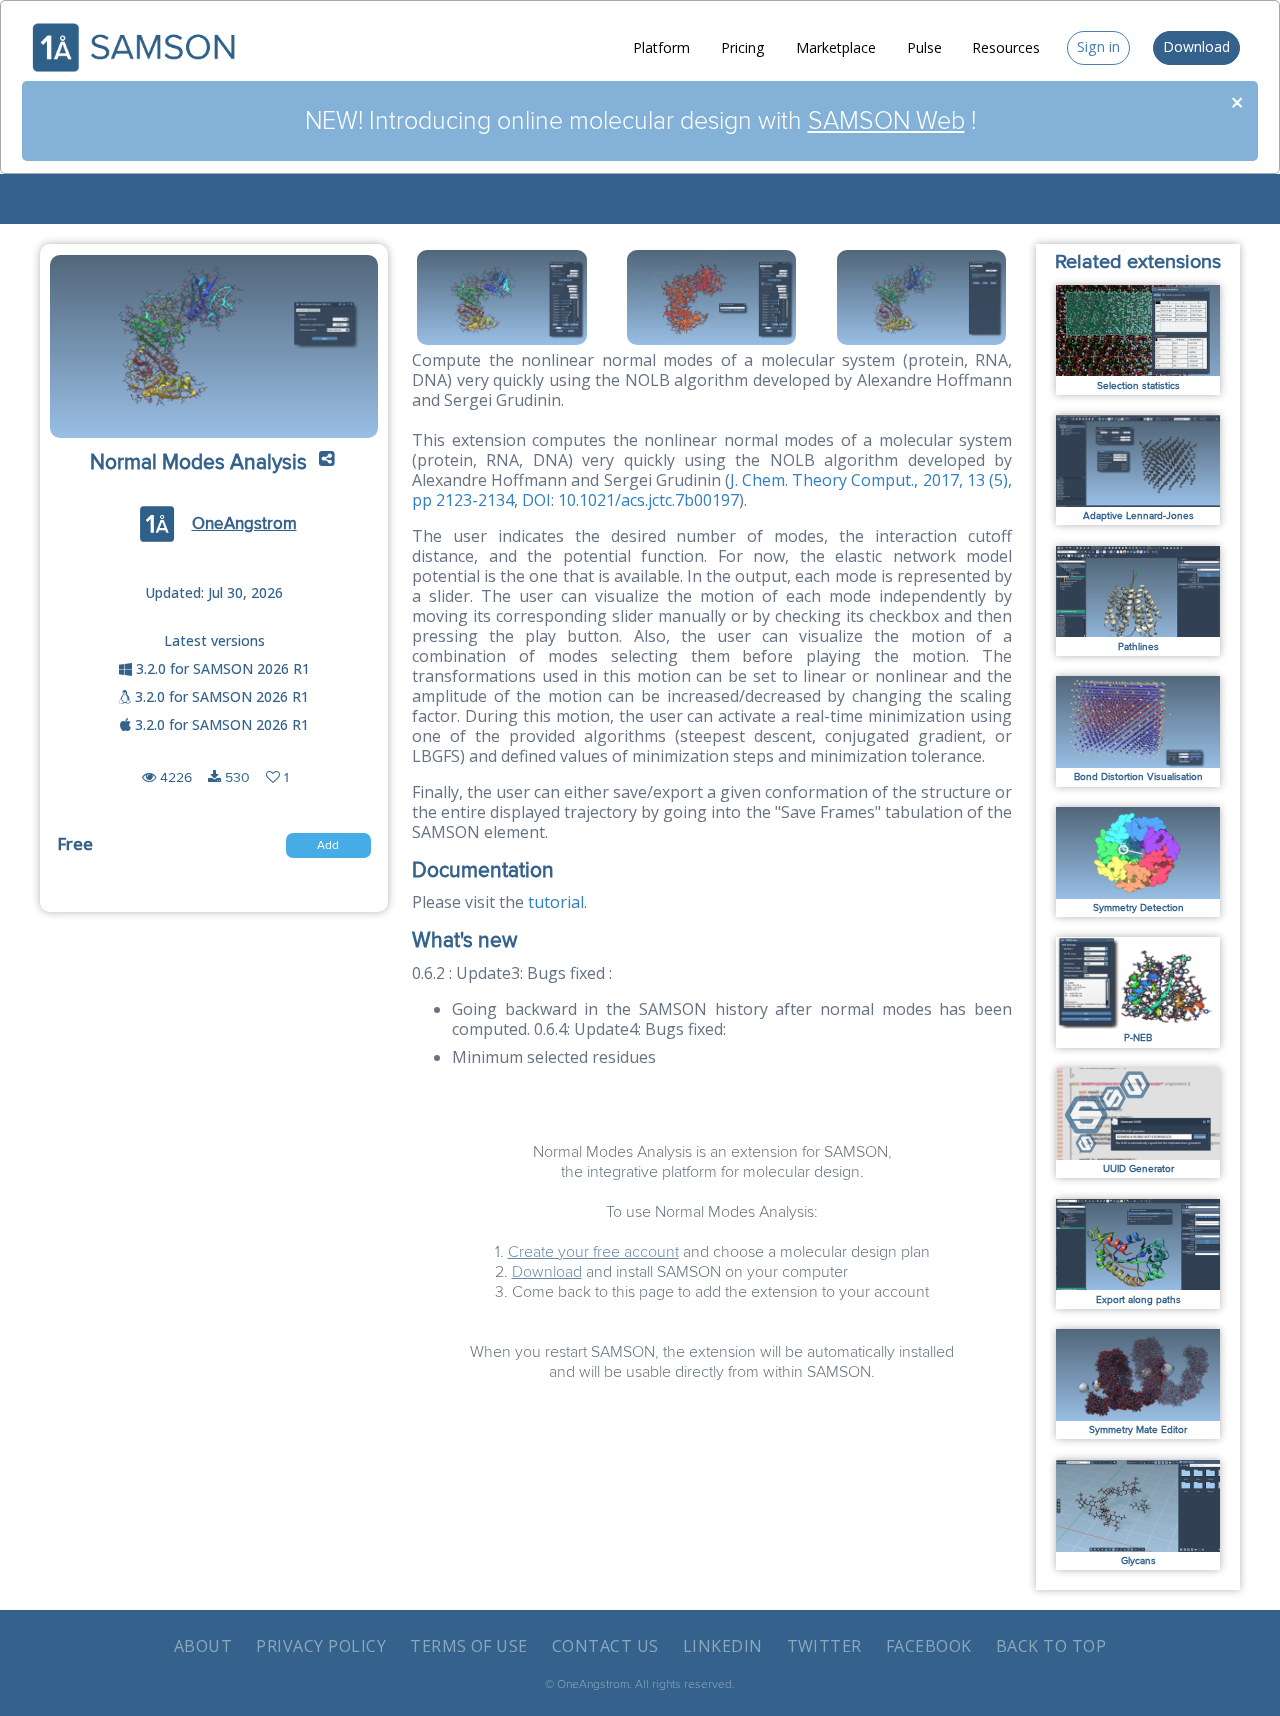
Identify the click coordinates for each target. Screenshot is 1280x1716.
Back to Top (1051, 1646)
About (203, 1646)
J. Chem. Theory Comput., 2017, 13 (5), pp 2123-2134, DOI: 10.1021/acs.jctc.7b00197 (712, 490)
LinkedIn (723, 1646)
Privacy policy (321, 1646)
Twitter (824, 1646)
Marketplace (836, 47)
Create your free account (593, 1252)
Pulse (924, 47)
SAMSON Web (886, 121)
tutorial (556, 902)
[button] (327, 464)
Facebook (929, 1646)
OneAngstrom (244, 524)
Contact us (605, 1646)
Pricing (743, 47)
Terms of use (469, 1646)
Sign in (1098, 46)
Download (1196, 46)
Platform (661, 47)
